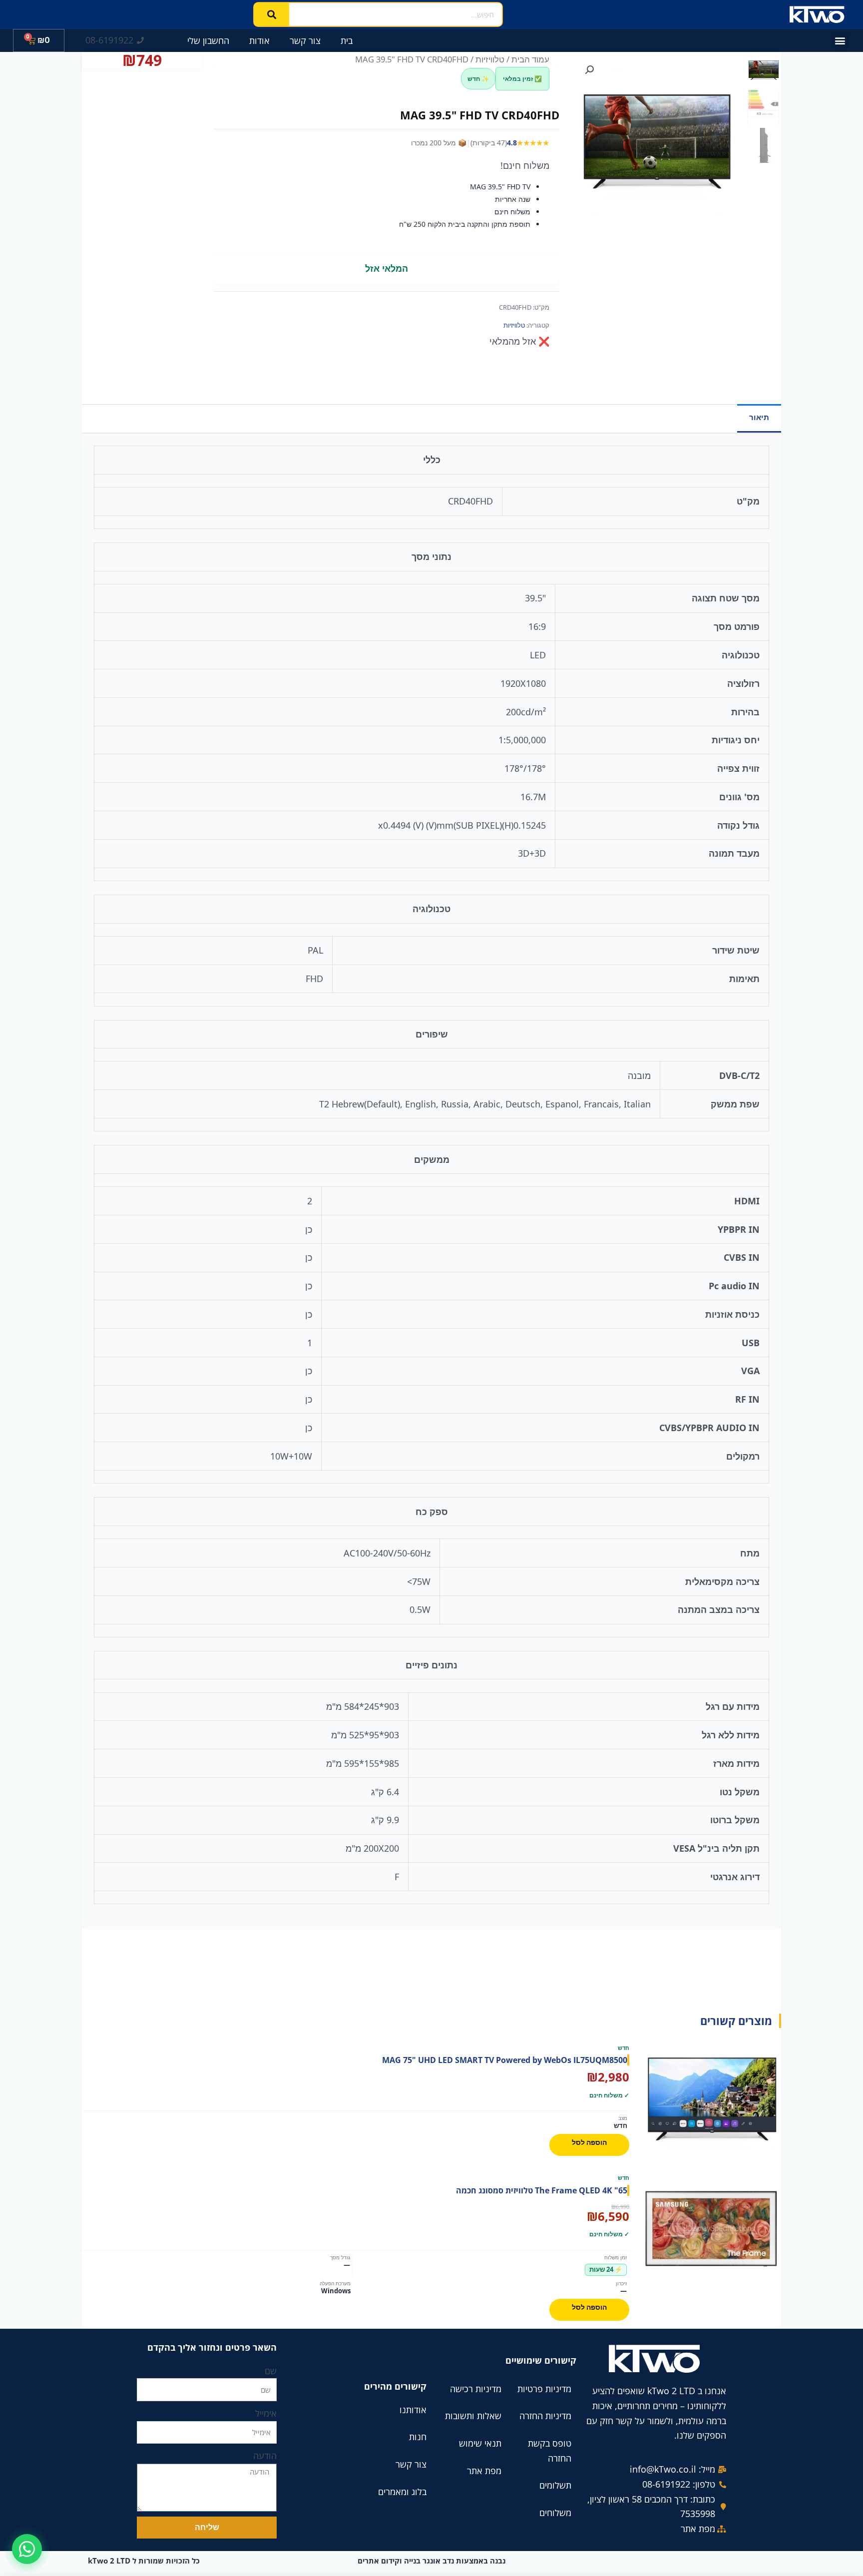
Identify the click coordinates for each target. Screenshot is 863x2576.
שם (271, 2371)
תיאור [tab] (759, 417)
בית (347, 40)
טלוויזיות (490, 59)
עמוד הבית (530, 59)
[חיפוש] (272, 14)
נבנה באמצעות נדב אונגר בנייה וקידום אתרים (431, 2561)
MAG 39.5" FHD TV (500, 187)
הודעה (265, 2456)
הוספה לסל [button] (589, 2142)
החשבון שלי (208, 40)
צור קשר (305, 40)
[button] (840, 41)
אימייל (266, 2413)
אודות (259, 40)
